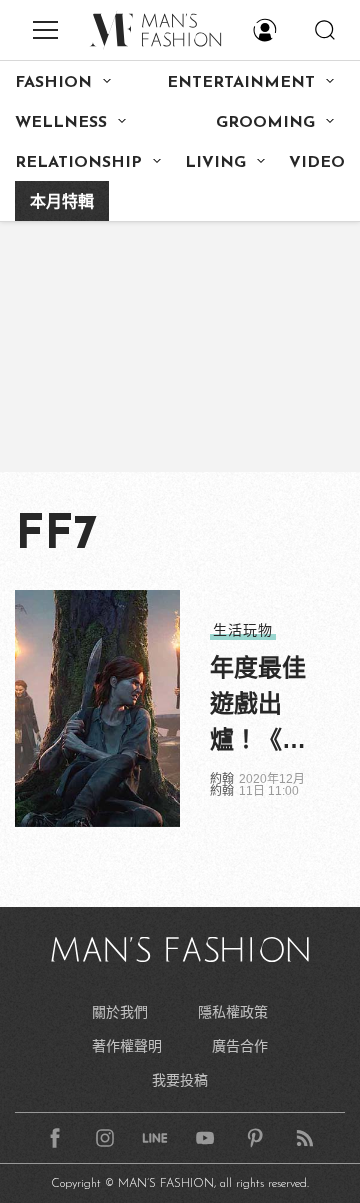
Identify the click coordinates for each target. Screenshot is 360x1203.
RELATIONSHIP (78, 163)
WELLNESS (61, 123)
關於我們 (120, 1012)
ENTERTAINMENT (241, 83)
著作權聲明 (127, 1046)
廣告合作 (240, 1046)
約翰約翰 (222, 785)
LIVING (215, 163)
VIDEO (317, 163)
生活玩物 (243, 630)
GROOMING (265, 123)
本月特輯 (62, 203)
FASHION (53, 83)
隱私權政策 (233, 1012)
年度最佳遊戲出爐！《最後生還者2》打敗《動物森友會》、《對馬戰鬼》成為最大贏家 (258, 706)
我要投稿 (180, 1080)
